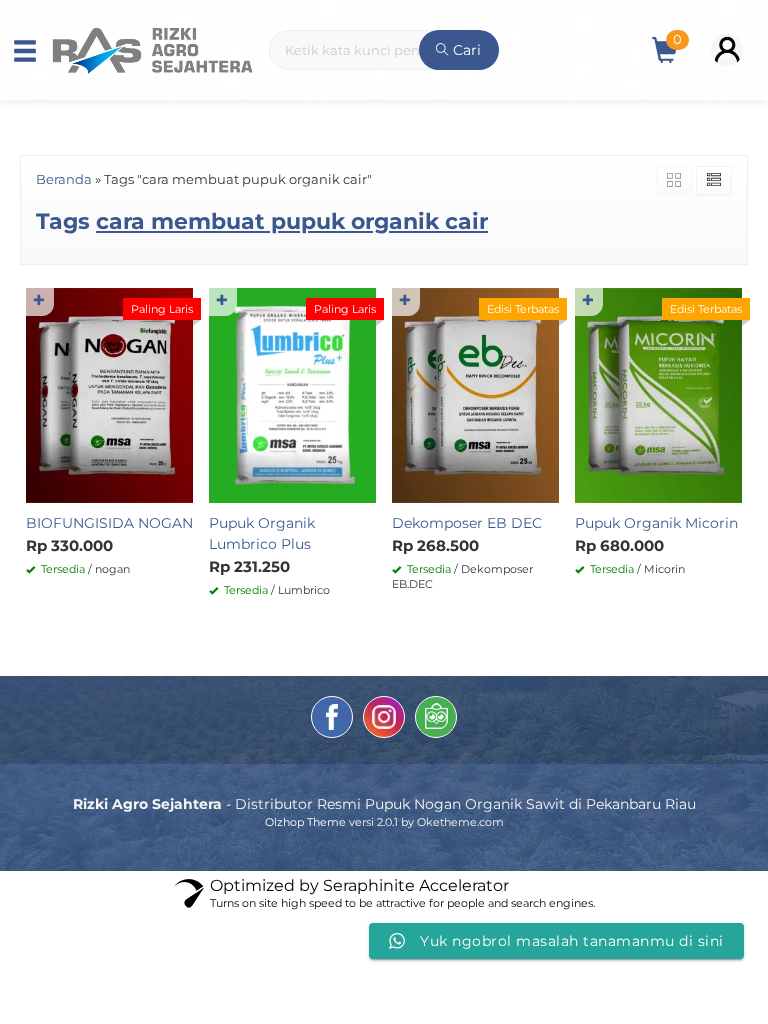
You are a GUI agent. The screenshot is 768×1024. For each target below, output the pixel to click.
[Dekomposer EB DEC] (475, 394)
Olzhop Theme (305, 822)
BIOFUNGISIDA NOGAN (109, 523)
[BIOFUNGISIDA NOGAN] (109, 394)
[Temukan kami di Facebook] (332, 720)
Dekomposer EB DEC (467, 523)
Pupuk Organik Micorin (656, 523)
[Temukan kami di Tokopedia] (436, 720)
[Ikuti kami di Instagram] (384, 720)
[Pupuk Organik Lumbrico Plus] (292, 394)
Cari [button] (465, 50)
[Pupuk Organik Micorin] (658, 394)
